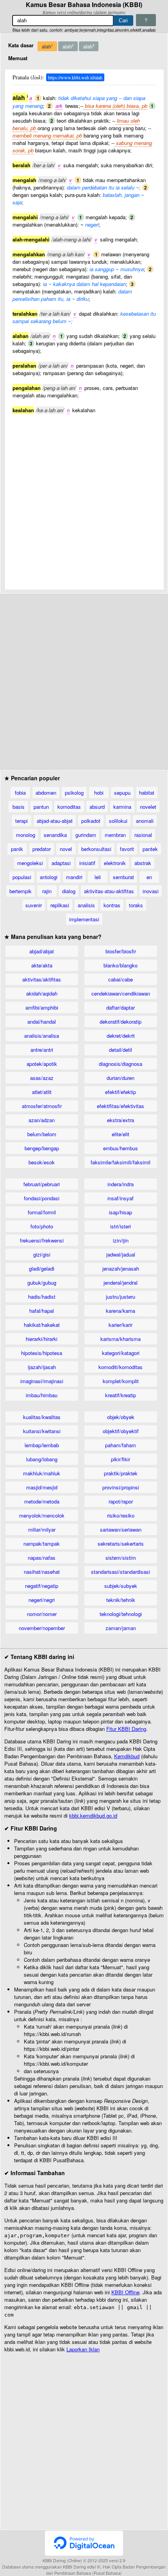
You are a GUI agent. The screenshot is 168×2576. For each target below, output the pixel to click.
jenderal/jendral (121, 1283)
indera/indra (121, 1184)
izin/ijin (121, 1240)
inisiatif (87, 863)
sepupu (122, 793)
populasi (22, 877)
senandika (55, 835)
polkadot (91, 821)
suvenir (34, 905)
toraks (136, 905)
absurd (97, 807)
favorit (127, 849)
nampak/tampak (42, 1544)
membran (115, 835)
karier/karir (121, 1325)
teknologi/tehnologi (121, 1614)
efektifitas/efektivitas (121, 1106)
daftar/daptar (121, 1007)
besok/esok (42, 1162)
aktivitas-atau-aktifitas (109, 891)
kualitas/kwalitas (42, 1417)
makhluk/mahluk (42, 1473)
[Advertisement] (84, 498)
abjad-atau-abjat (55, 821)
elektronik (115, 863)
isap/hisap (121, 1212)
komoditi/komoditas (121, 1367)
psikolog (74, 793)
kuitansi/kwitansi (42, 1431)
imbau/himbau (42, 1395)
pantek (150, 849)
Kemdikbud (127, 1756)
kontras (112, 905)
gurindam (86, 835)
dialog (69, 891)
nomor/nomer (42, 1614)
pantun (41, 807)
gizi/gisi (42, 1254)
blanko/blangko (121, 965)
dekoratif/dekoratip (121, 1022)
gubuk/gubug (42, 1283)
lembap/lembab (42, 1445)
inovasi (151, 891)
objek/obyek (121, 1417)
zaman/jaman (121, 1628)
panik (17, 849)
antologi (49, 877)
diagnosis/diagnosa (121, 1064)
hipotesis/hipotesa (42, 1353)
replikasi (60, 905)
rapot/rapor (121, 1501)
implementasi (84, 919)
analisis (86, 905)
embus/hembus (121, 1148)
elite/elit (121, 1134)
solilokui (118, 821)
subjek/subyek (121, 1586)
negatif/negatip (42, 1586)
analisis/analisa (42, 1036)
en (149, 877)
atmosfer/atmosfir (42, 1106)
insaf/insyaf (121, 1198)
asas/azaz (42, 1078)
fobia (20, 793)
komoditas (69, 807)
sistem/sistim (121, 1558)
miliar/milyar (42, 1529)
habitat (147, 793)
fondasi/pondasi (42, 1198)
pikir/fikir (121, 1459)
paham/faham (121, 1445)
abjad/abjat (42, 951)
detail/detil (121, 1050)
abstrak (143, 863)
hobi (99, 793)
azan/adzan (42, 1120)
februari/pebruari (42, 1184)
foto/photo (42, 1226)
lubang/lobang (42, 1459)
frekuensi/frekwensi (42, 1240)
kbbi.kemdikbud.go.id (93, 1815)
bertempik (21, 891)
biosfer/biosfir (121, 951)
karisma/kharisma (121, 1339)
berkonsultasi (96, 849)
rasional (143, 835)
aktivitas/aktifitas (42, 979)
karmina (122, 807)
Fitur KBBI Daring (126, 1729)
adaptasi (61, 863)
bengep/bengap (42, 1148)
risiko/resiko (121, 1515)
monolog (26, 835)
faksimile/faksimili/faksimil (121, 1162)
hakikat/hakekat (42, 1325)
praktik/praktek (121, 1473)
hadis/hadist (42, 1297)
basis (19, 807)
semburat (123, 877)
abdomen (46, 793)
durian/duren (121, 1078)
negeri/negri (42, 1600)
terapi (21, 821)
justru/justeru (121, 1297)
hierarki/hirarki (42, 1339)
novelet (148, 807)
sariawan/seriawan (121, 1529)
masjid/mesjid (42, 1487)
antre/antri (42, 1050)
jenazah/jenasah (121, 1268)
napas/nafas (42, 1558)
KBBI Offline (125, 2292)
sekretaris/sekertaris (121, 1544)
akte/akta (42, 965)
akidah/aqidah (42, 993)
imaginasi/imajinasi (42, 1381)
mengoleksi (30, 863)
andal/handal (42, 1022)
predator (42, 849)
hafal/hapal (42, 1311)
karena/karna (121, 1311)
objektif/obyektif (121, 1431)
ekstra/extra (121, 1120)
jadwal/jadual (121, 1254)
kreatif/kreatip (121, 1395)
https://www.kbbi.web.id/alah (75, 77)
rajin (47, 891)
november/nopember (42, 1628)
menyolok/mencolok (42, 1515)
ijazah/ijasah (42, 1367)
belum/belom (42, 1134)
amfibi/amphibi (42, 1007)
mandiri (74, 877)
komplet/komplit (121, 1381)
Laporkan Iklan (83, 2349)
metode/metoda (42, 1501)
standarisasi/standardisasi (121, 1572)
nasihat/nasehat (42, 1572)
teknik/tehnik (121, 1600)
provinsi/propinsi (121, 1487)
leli (98, 877)
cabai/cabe (121, 979)
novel (66, 849)
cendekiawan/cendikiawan (121, 993)
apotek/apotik (42, 1064)
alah (47, 46)
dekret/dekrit (121, 1036)
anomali (145, 821)
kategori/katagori (121, 1353)
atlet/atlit (42, 1092)
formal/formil (42, 1212)
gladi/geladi (42, 1268)
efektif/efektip (121, 1092)
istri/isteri (121, 1226)
